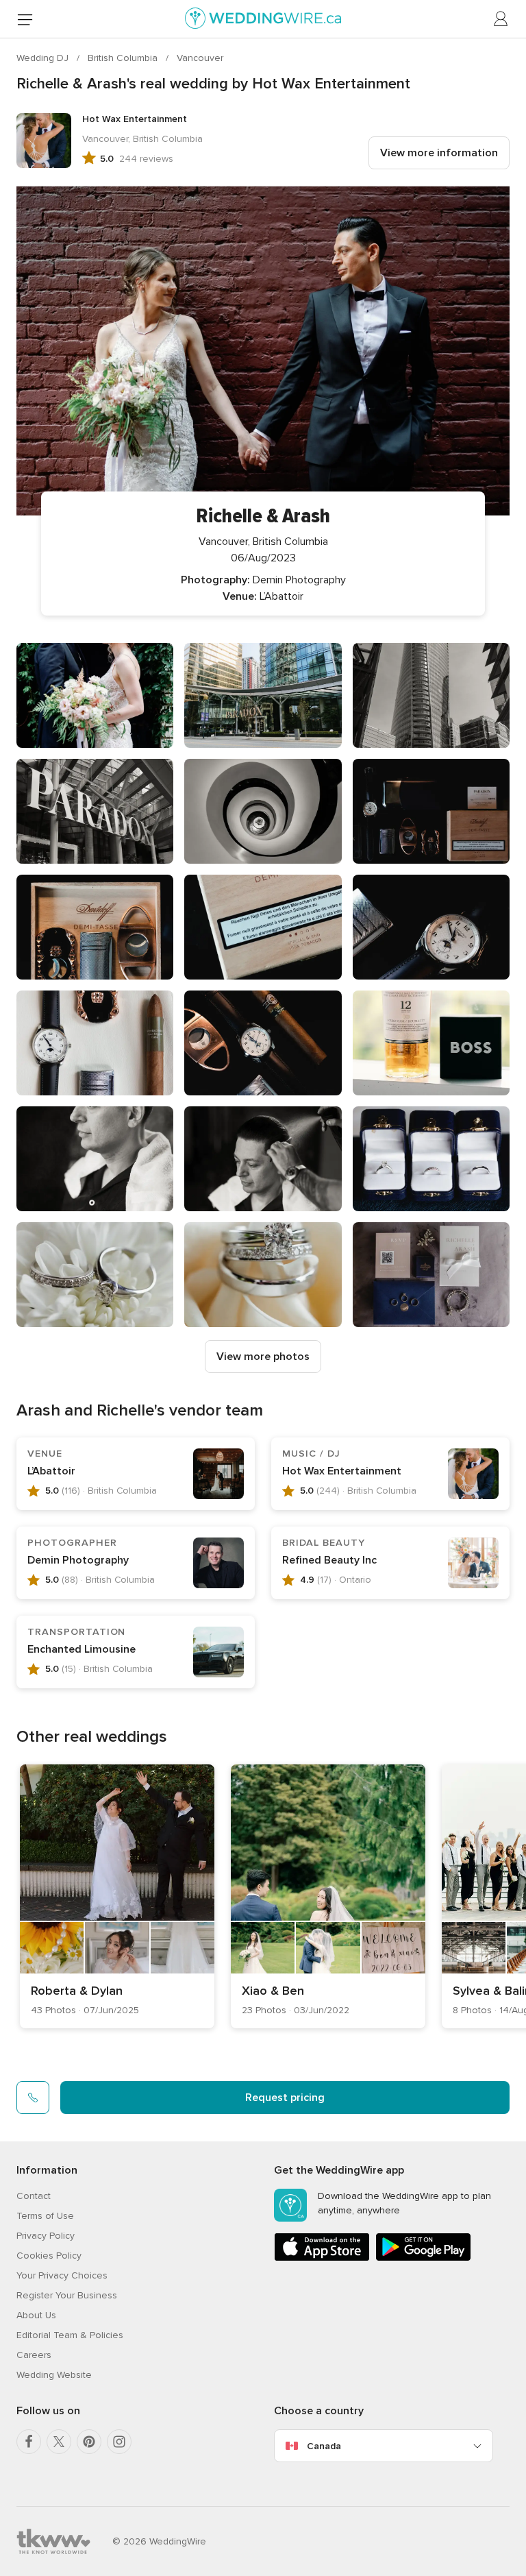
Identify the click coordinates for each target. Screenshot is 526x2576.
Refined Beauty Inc (329, 1560)
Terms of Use (45, 2216)
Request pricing (285, 2098)
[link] (117, 1896)
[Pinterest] (89, 2442)
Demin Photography (78, 1560)
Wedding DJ (44, 58)
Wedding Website (54, 2375)
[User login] (501, 19)
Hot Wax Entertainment (342, 1471)
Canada (324, 2446)
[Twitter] (59, 2442)
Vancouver (200, 58)
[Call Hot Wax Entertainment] (33, 2098)
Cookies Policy (49, 2256)
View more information (439, 153)
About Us (36, 2315)
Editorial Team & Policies (70, 2335)
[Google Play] (423, 2258)
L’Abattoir (51, 1471)
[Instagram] (119, 2442)
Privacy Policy (46, 2236)
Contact (34, 2196)
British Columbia (124, 58)
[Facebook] (29, 2442)
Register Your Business (67, 2295)
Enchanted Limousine (82, 1649)
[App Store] (322, 2258)
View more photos (263, 1357)
